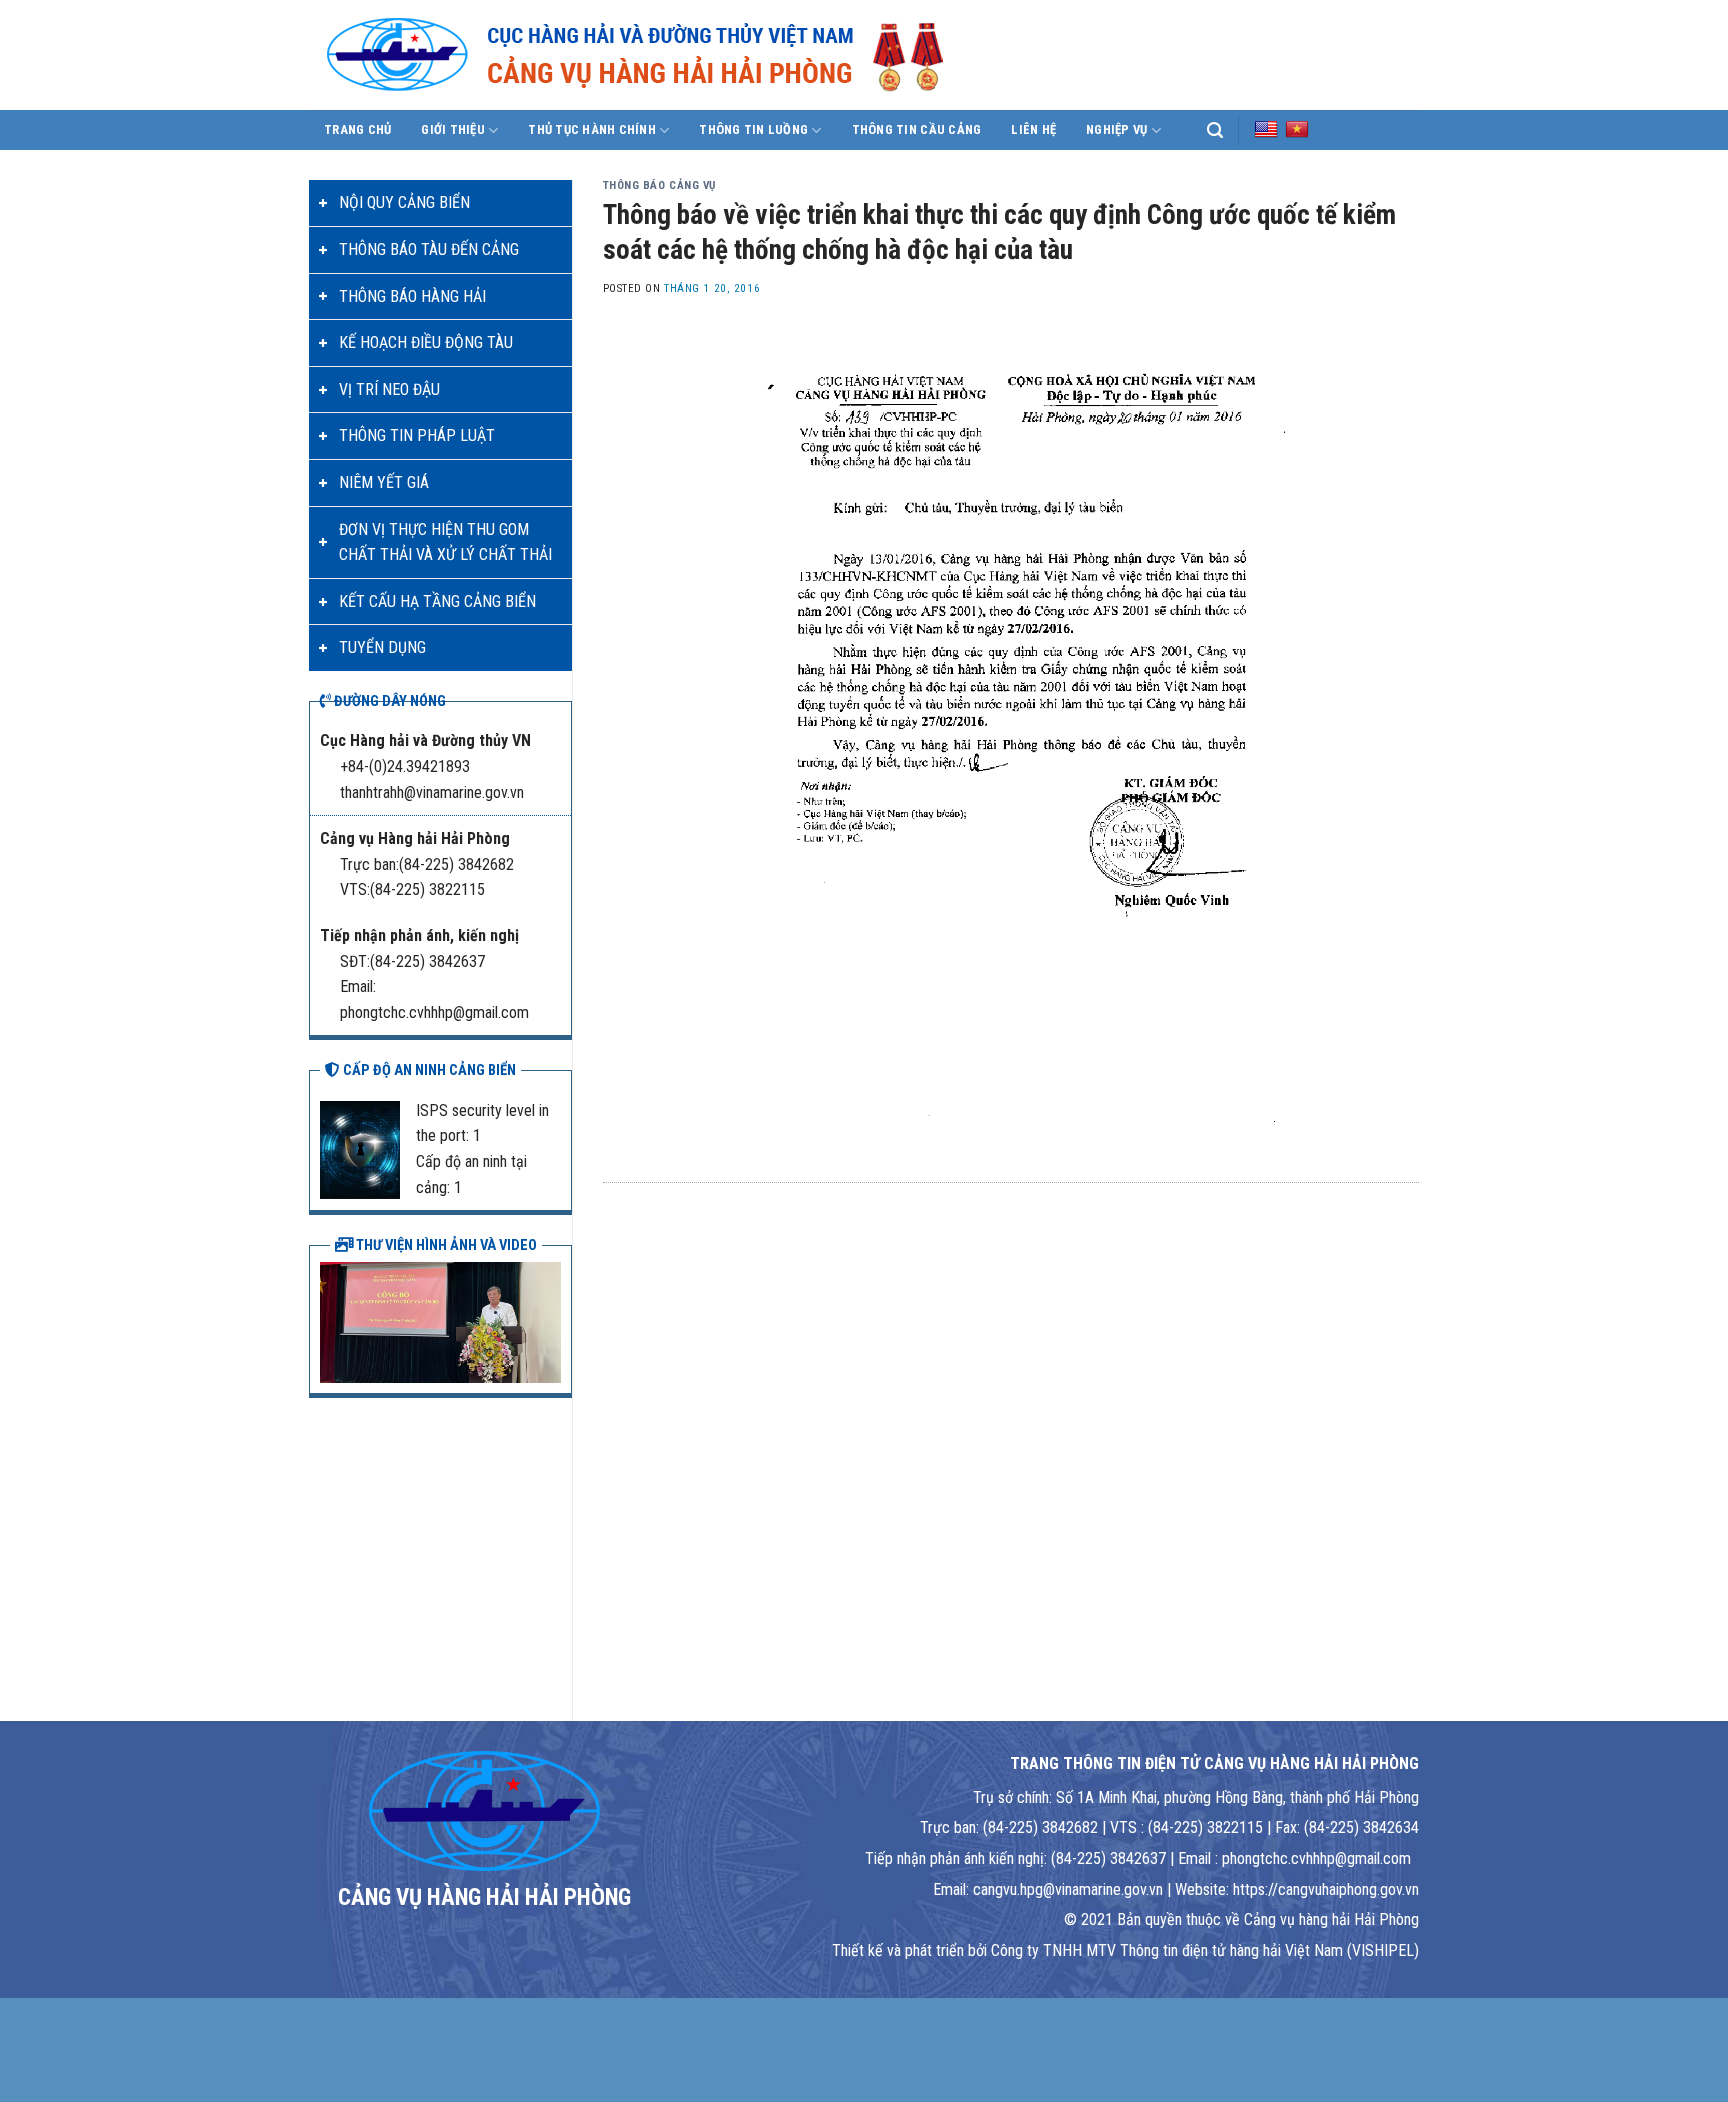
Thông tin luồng (753, 129)
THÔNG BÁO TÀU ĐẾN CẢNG (429, 249)
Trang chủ (357, 129)
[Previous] (331, 1320)
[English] (1266, 129)
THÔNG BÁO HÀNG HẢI (412, 296)
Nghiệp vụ (1116, 129)
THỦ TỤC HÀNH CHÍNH (592, 129)
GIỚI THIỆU (453, 129)
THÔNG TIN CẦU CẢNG (917, 129)
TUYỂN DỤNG (382, 647)
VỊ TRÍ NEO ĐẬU (389, 389)
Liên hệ (1033, 129)
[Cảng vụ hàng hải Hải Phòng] (659, 55)
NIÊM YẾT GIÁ (384, 482)
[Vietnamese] (1297, 129)
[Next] (550, 1320)
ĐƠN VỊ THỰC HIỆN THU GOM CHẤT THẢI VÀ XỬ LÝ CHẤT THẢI (445, 542)
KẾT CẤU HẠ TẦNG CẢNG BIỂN (437, 601)
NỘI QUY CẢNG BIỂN (404, 202)
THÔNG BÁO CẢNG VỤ (660, 185)
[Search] (1215, 130)
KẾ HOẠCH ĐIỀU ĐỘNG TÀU (426, 342)
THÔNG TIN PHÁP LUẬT (417, 435)
